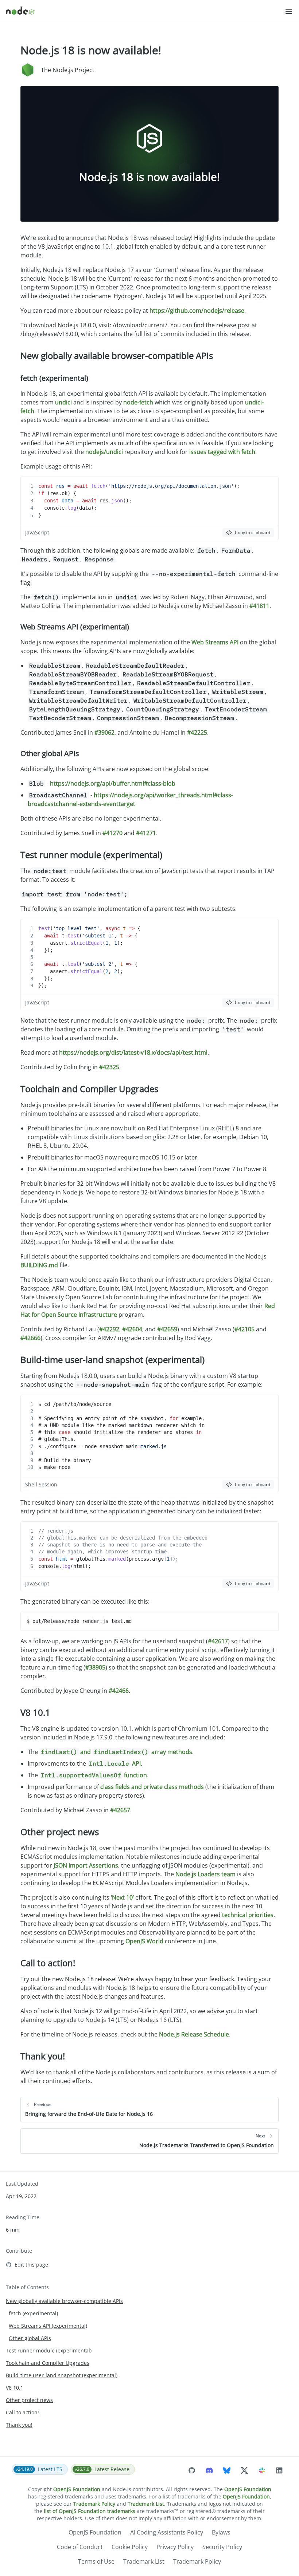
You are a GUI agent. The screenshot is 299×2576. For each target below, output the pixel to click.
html (62, 1559)
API (115, 1763)
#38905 (95, 1667)
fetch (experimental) (54, 378)
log (72, 508)
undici (63, 402)
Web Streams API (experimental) (75, 627)
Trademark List (146, 2504)
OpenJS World (144, 1941)
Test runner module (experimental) (91, 855)
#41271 (146, 833)
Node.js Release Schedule (194, 2034)
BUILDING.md (39, 1265)
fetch (98, 486)
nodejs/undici (104, 452)
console (54, 508)
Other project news (60, 1832)
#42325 (109, 1067)
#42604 (132, 1329)
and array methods (117, 1752)
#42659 (167, 1329)
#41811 (259, 606)
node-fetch (138, 402)
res (60, 486)
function (94, 1775)
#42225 (197, 732)
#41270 (112, 833)
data (67, 501)
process (139, 1559)
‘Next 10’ (122, 1897)
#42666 (30, 1338)
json (117, 501)
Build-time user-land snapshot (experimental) (112, 1360)
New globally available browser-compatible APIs (117, 355)
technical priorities (248, 1915)
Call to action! (48, 1963)
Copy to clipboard (253, 532)
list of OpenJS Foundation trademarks (90, 2511)
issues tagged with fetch (222, 452)
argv (158, 1559)
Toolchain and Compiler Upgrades (89, 1089)
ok (65, 493)
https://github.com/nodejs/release (197, 311)
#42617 (218, 1641)
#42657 (120, 1810)
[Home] (145, 12)
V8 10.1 (35, 1712)
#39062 (104, 732)
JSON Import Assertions (86, 1865)
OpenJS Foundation (77, 2489)
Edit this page (31, 2265)
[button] (289, 12)
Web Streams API (215, 642)
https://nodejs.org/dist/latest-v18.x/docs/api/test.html (133, 1052)
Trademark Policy (94, 2504)
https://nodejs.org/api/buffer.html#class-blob (113, 783)
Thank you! (43, 2056)
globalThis (91, 1559)
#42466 (119, 1691)
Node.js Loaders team (205, 1874)
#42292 (109, 1329)
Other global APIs (50, 753)
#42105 (244, 1329)
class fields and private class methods (152, 1787)
